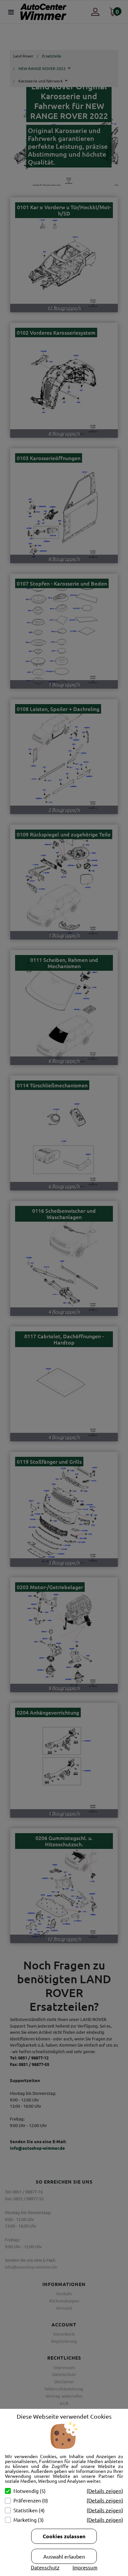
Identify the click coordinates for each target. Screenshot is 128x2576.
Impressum (85, 2567)
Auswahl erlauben (64, 2556)
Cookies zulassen (64, 2536)
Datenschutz (45, 2567)
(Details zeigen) (105, 2491)
